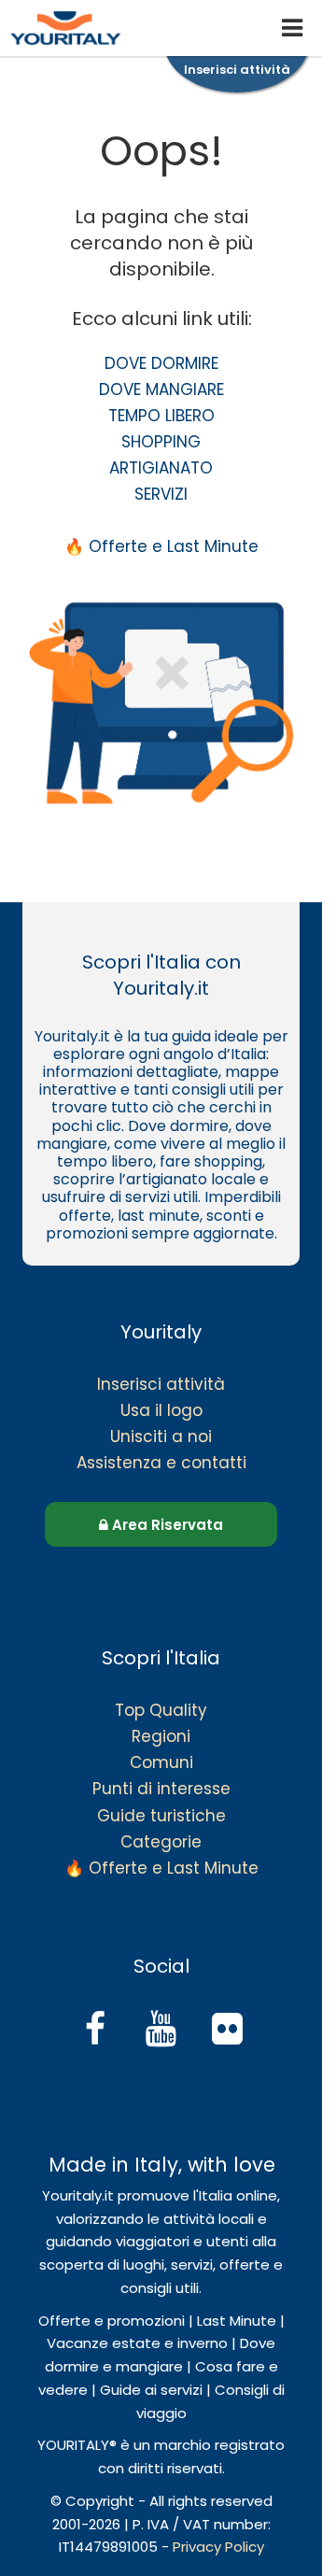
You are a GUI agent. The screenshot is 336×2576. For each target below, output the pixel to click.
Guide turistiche (161, 1816)
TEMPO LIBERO (161, 416)
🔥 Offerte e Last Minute (161, 546)
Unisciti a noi (161, 1437)
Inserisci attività (161, 1384)
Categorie (161, 1842)
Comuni (161, 1762)
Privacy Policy (218, 2547)
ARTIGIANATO (161, 468)
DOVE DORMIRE (161, 363)
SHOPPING (161, 442)
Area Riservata (166, 1525)
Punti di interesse (161, 1789)
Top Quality (161, 1710)
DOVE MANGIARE (161, 389)
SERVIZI (161, 494)
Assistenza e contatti (161, 1463)
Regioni (161, 1736)
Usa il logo (161, 1410)
